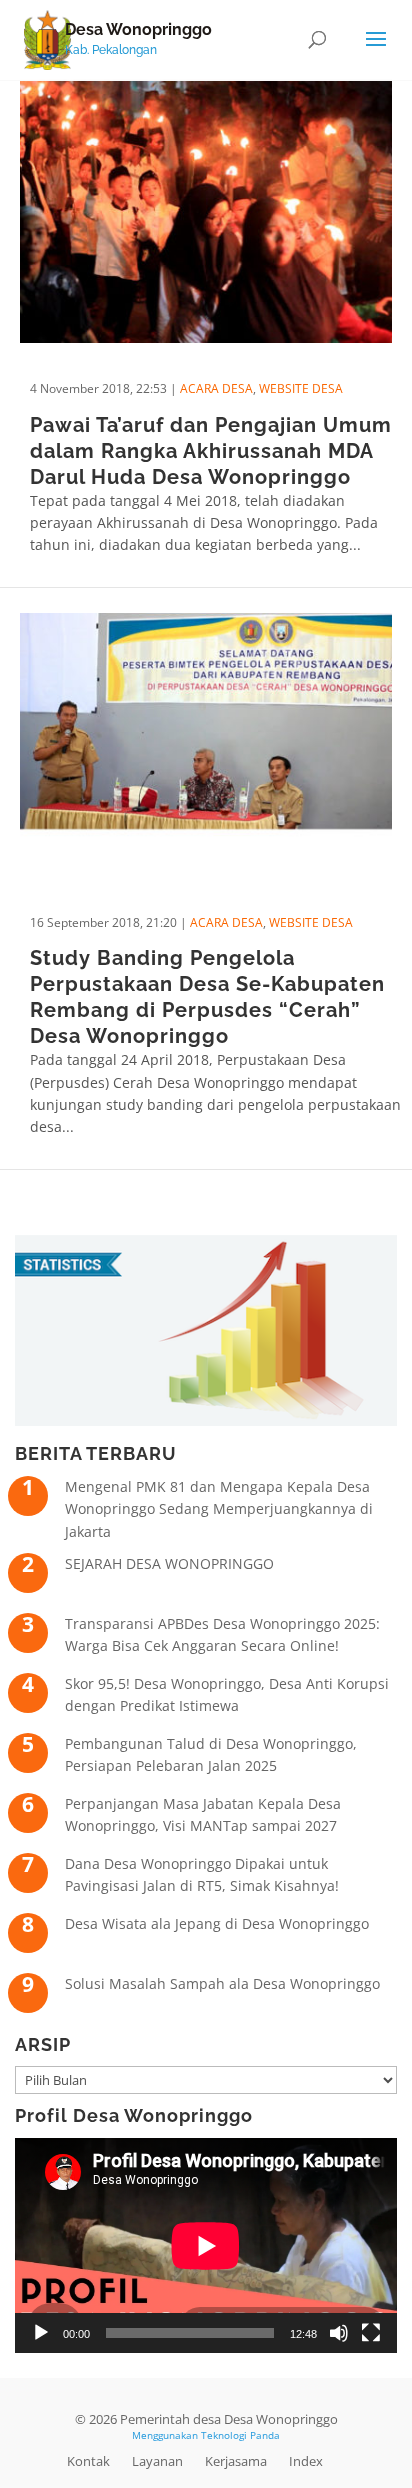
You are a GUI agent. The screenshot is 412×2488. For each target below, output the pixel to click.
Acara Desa (216, 388)
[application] (206, 2245)
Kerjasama (236, 2461)
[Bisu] (339, 2333)
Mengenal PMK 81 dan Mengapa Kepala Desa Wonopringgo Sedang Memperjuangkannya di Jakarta (219, 1509)
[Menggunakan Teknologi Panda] (47, 39)
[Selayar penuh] (371, 2333)
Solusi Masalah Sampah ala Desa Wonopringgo (222, 1983)
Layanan (157, 2461)
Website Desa (301, 388)
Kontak (88, 2461)
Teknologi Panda (240, 2435)
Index (306, 2461)
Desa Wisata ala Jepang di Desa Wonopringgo (217, 1923)
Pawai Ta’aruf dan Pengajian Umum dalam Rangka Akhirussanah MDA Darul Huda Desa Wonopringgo (211, 451)
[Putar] (41, 2333)
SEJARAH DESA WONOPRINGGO (169, 1563)
